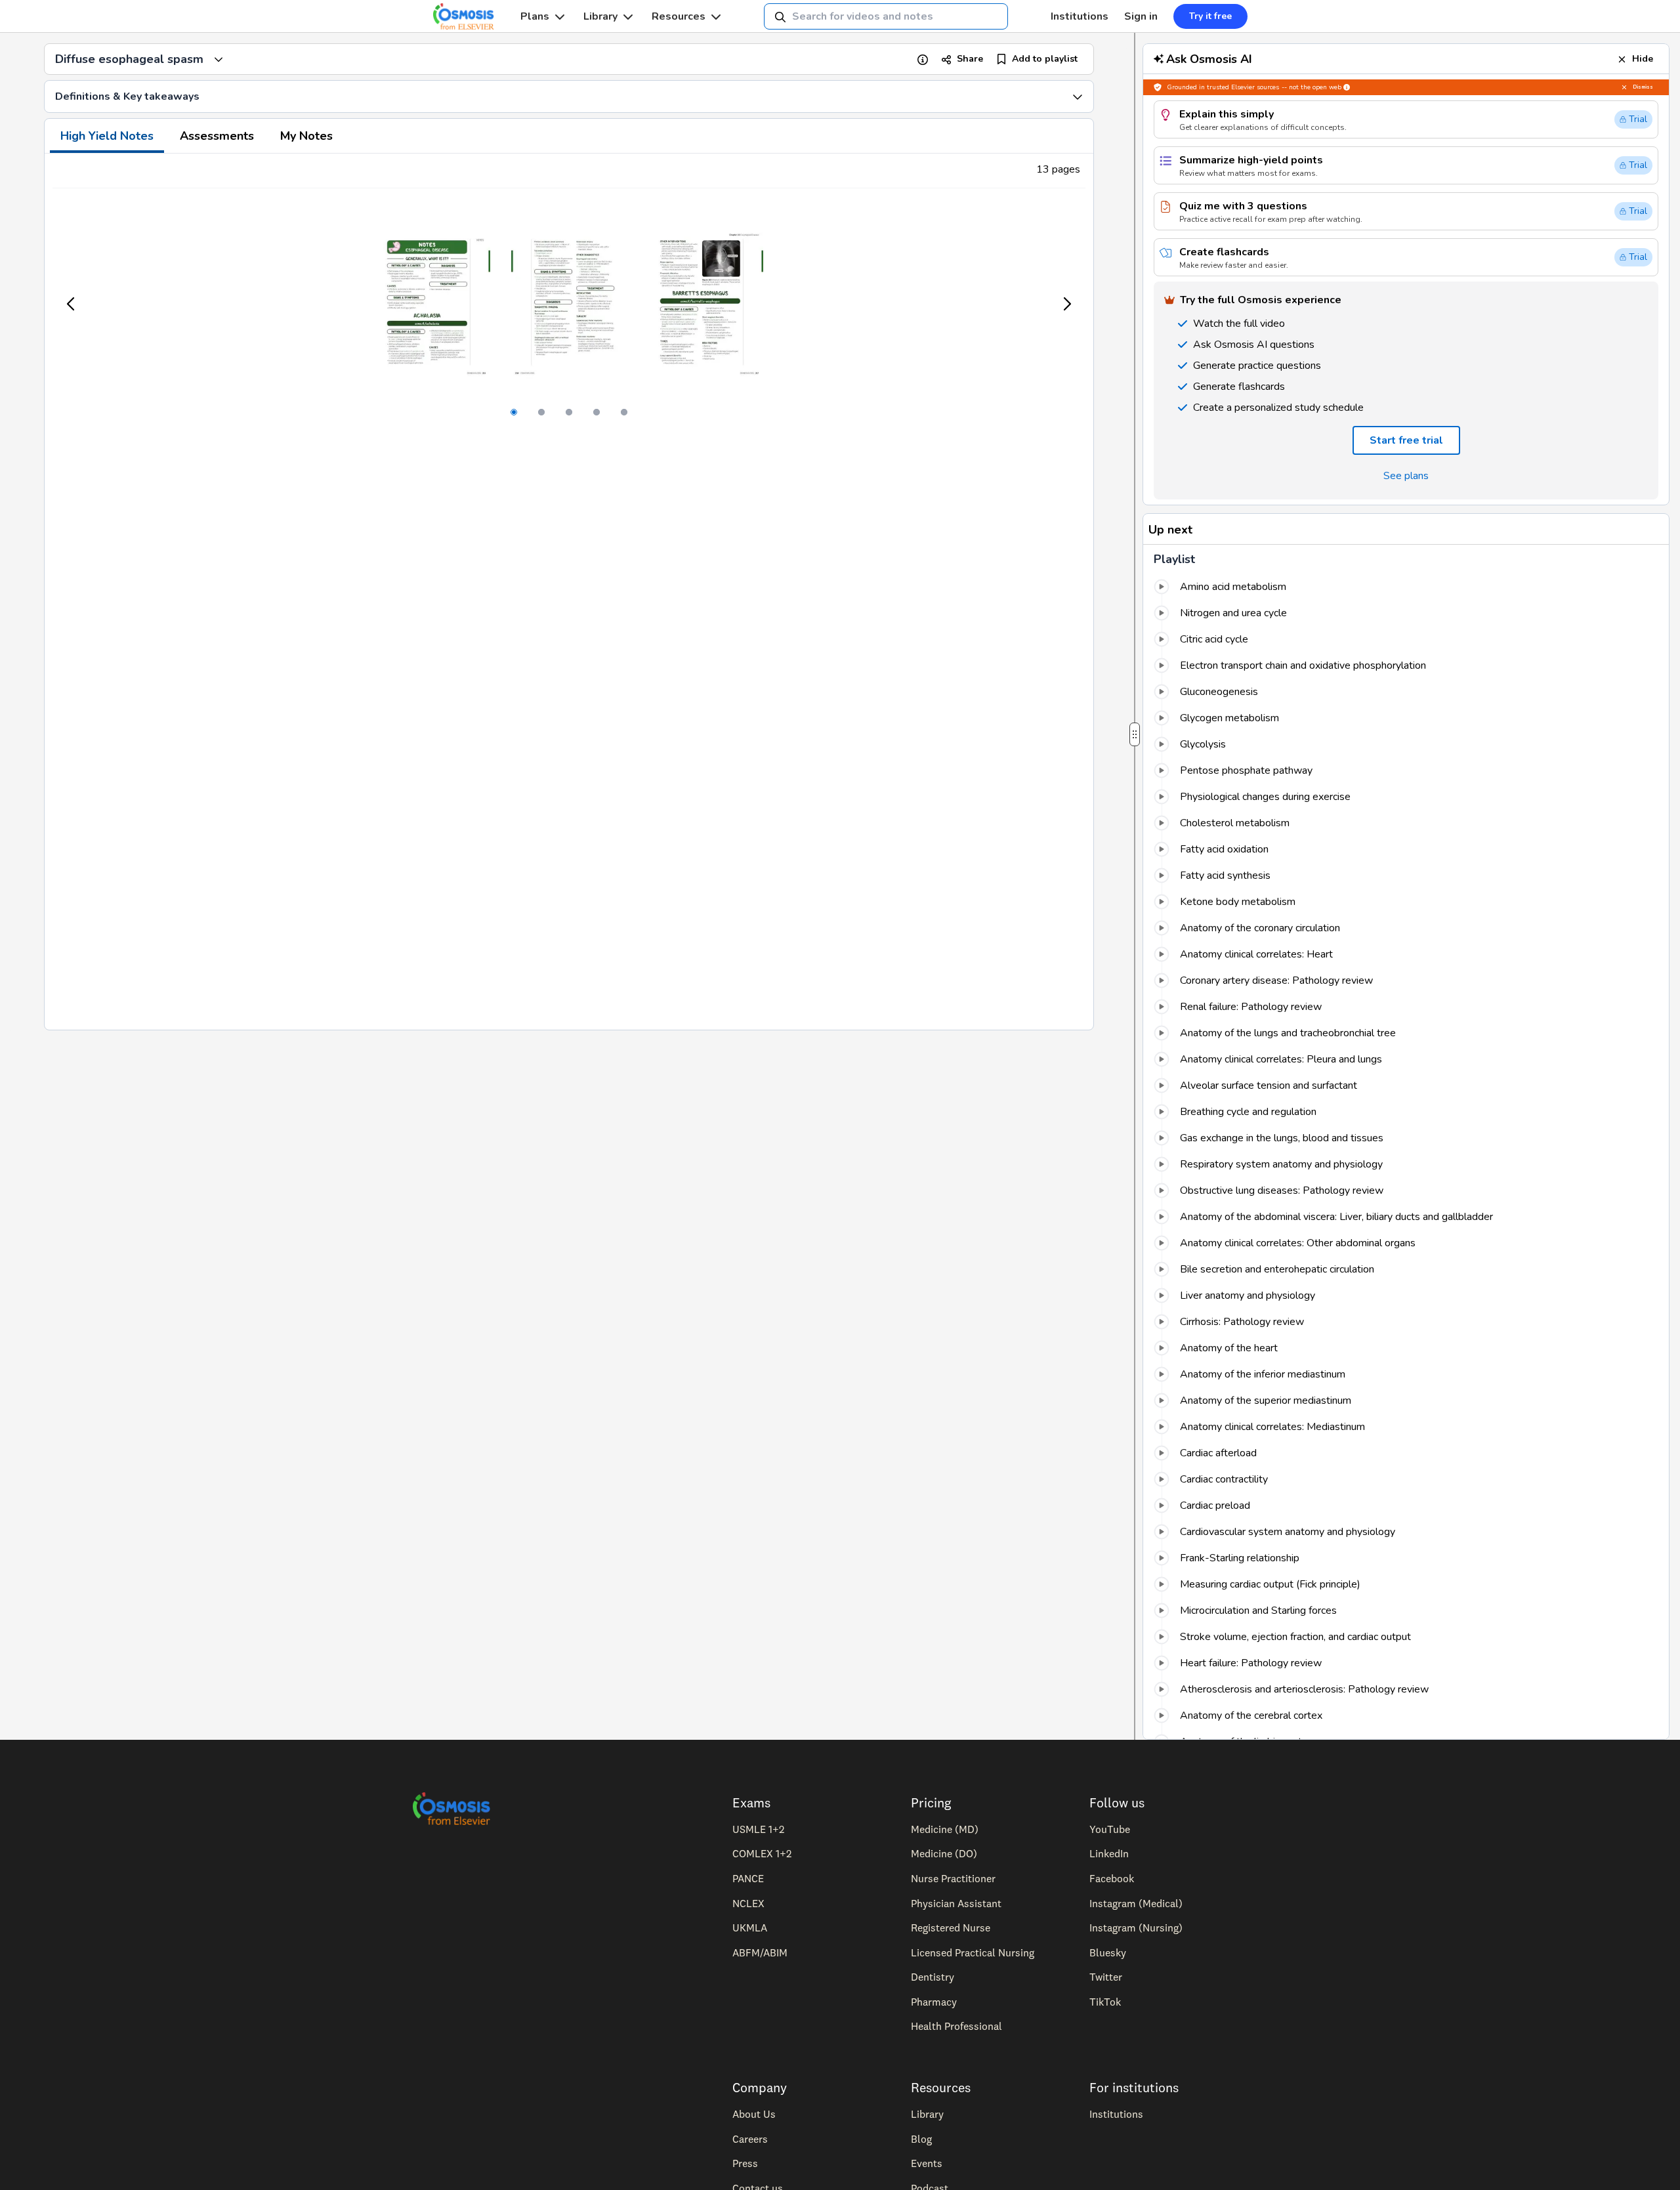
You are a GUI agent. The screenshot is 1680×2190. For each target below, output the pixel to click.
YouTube (1110, 1829)
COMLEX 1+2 (762, 1853)
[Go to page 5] (624, 412)
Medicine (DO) (944, 1853)
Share (970, 59)
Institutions (1080, 16)
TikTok (1105, 2002)
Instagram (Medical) (1136, 1903)
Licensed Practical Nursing (973, 1952)
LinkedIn (1109, 1853)
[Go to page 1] (514, 412)
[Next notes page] (1066, 304)
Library (600, 16)
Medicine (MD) (945, 1829)
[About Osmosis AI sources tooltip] (1347, 87)
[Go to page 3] (569, 412)
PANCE (748, 1878)
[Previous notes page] (72, 304)
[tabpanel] (569, 592)
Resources (679, 16)
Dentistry (933, 1977)
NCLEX (748, 1903)
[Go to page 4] (597, 412)
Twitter (1106, 1977)
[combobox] (886, 16)
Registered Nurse (951, 1927)
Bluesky (1108, 1952)
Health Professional (956, 2026)
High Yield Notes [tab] (107, 136)
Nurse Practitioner (953, 1878)
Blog (921, 2139)
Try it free (1210, 16)
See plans (1406, 476)
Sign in (1141, 16)
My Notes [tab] (306, 136)
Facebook (1112, 1878)
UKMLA (750, 1927)
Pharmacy (934, 2002)
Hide (1643, 59)
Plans (535, 16)
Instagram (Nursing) (1136, 1927)
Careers (750, 2139)
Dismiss (1643, 87)
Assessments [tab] (217, 136)
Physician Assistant (956, 1903)
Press (745, 2163)
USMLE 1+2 (758, 1829)
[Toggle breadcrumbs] (219, 59)
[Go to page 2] (541, 412)
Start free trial (1406, 440)
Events (927, 2163)
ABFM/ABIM (760, 1952)
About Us (754, 2114)
